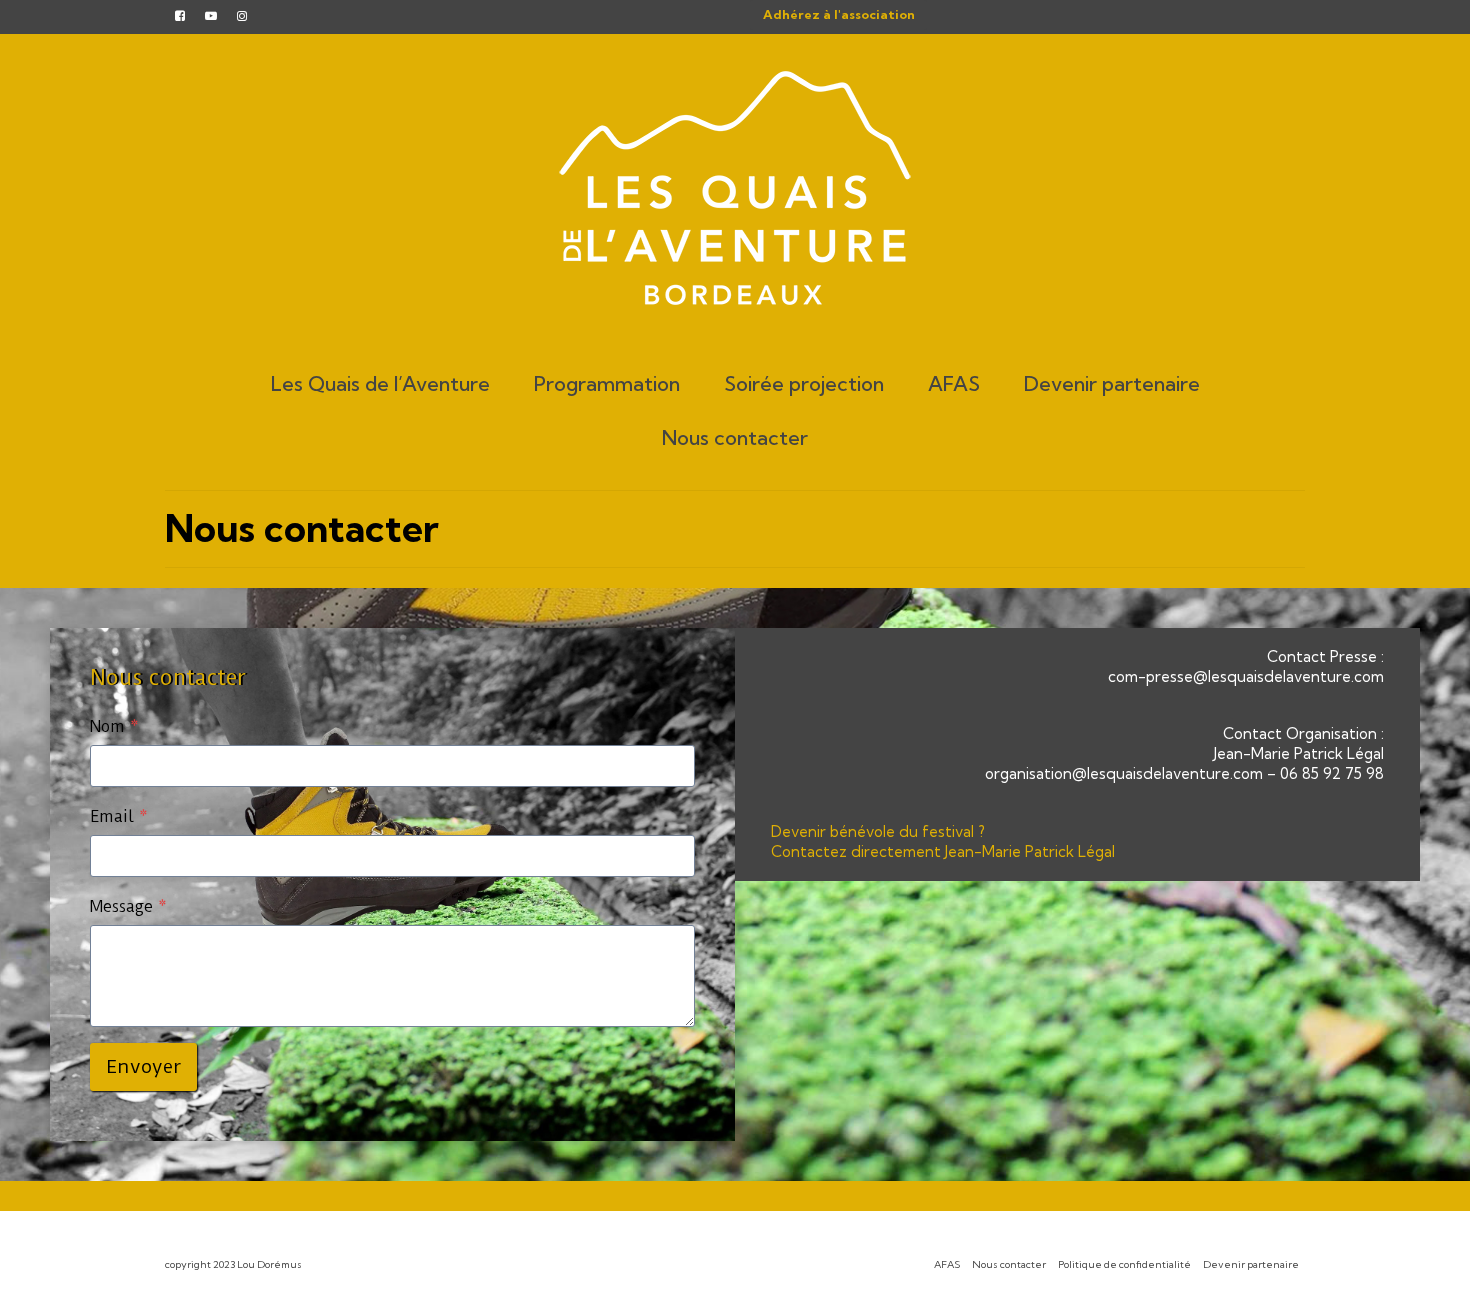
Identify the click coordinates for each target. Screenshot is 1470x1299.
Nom (114, 726)
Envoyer (143, 1066)
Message (128, 906)
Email (119, 816)
